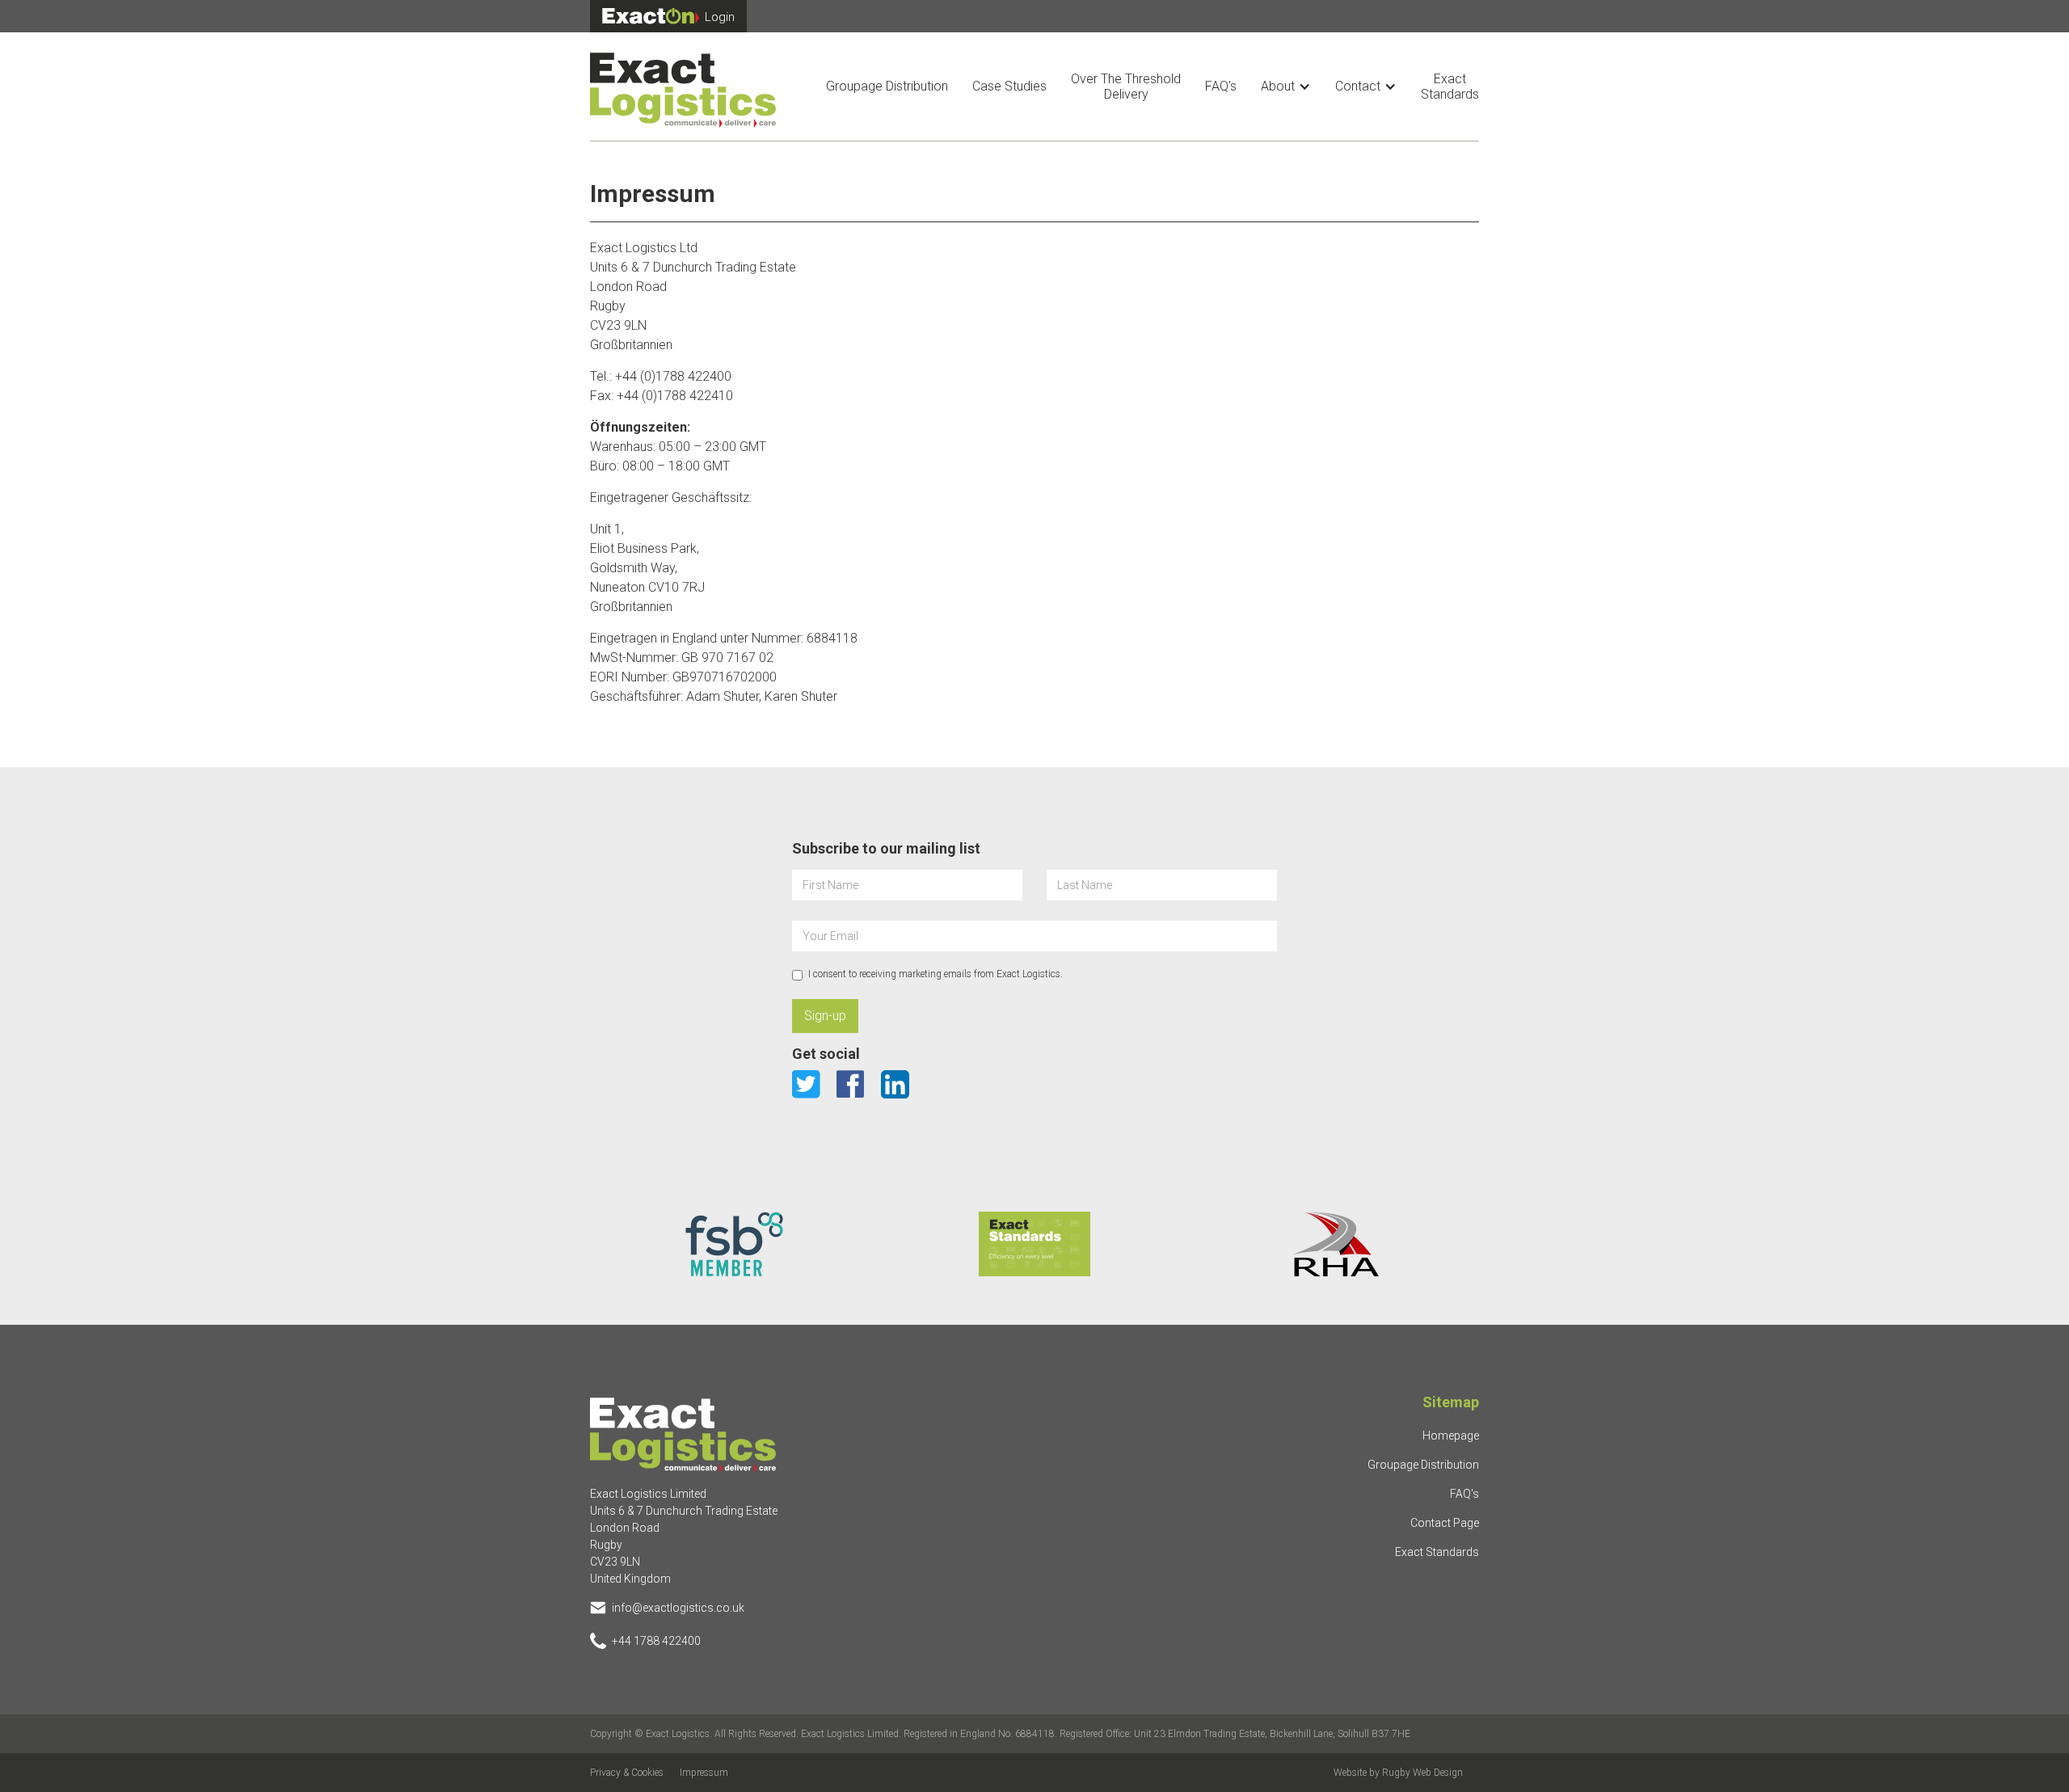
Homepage (1451, 1436)
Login (720, 17)
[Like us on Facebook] (851, 1084)
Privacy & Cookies (627, 1773)
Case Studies (1009, 86)
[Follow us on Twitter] (806, 1084)
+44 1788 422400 (656, 1641)
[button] (1286, 86)
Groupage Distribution (887, 86)
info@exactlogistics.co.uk (678, 1608)
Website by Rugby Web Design (1398, 1773)
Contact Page (1445, 1523)
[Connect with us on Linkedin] (895, 1084)
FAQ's (1221, 86)
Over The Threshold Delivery (1126, 86)
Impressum (704, 1773)
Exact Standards (1450, 86)
